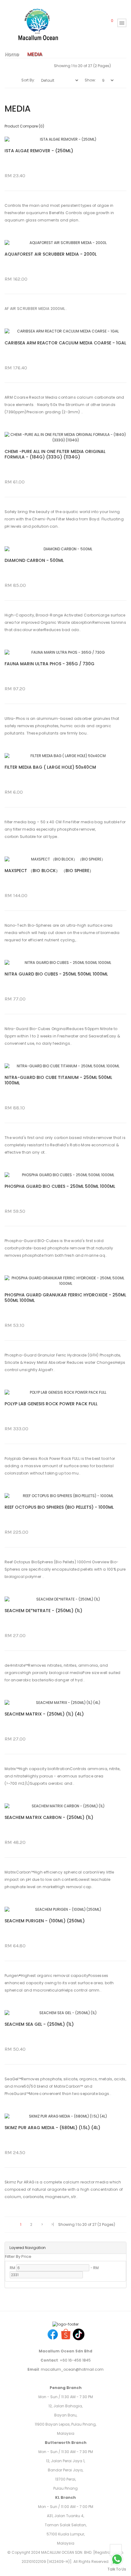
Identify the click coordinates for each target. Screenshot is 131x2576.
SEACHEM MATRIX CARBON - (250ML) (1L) (49, 1817)
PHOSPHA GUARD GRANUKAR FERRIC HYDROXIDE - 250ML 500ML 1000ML (65, 1298)
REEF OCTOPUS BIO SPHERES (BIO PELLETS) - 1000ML (59, 1507)
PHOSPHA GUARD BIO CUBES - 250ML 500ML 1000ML (60, 1186)
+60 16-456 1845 (75, 2360)
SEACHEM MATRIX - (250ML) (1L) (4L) (44, 1714)
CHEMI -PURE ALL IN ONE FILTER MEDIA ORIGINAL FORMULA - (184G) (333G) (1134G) (55, 454)
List (46, 66)
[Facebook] (53, 2334)
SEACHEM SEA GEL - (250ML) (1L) (39, 2024)
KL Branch (65, 2497)
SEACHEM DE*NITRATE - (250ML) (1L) (43, 1611)
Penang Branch (66, 2388)
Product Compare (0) (24, 126)
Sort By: (28, 80)
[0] (108, 23)
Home (12, 54)
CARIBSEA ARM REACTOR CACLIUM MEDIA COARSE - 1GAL (65, 343)
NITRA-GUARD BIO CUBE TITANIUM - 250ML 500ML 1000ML (58, 1080)
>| (53, 2224)
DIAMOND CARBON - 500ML (34, 560)
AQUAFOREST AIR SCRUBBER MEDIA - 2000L (51, 254)
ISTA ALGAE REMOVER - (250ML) (39, 151)
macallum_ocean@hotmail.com (72, 2369)
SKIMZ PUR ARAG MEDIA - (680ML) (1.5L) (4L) (52, 2128)
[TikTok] (79, 2334)
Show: (90, 80)
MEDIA (35, 54)
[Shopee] (66, 2334)
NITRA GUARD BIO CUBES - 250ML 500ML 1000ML (56, 974)
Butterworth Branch (66, 2443)
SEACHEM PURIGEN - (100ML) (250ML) (45, 1921)
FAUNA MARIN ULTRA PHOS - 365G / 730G (50, 664)
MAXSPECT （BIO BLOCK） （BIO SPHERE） (49, 871)
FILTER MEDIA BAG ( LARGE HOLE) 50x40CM (50, 767)
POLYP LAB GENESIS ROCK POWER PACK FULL (51, 1404)
